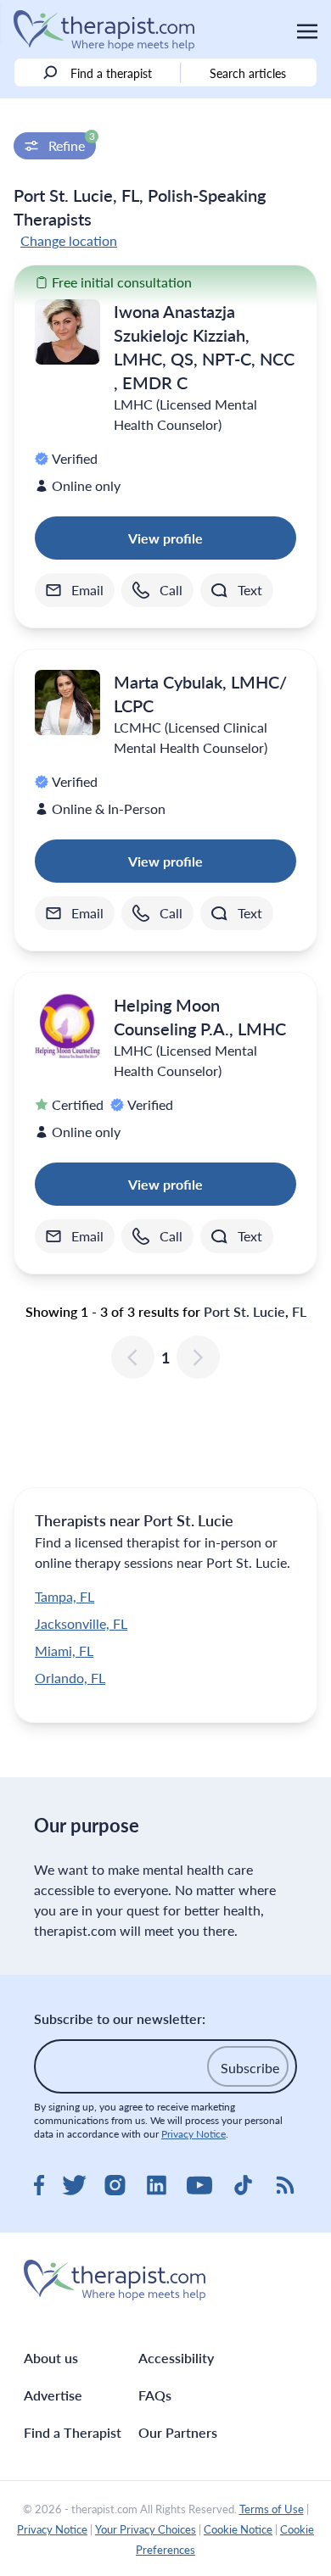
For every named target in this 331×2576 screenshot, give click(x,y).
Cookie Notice (238, 2529)
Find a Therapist (73, 2432)
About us (51, 2358)
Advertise (53, 2395)
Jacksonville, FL (81, 1623)
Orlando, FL (70, 1678)
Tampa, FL (65, 1596)
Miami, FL (64, 1650)
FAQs (155, 2395)
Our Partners (178, 2432)
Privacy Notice (194, 2134)
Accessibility (176, 2358)
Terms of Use (272, 2509)
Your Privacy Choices (146, 2529)
